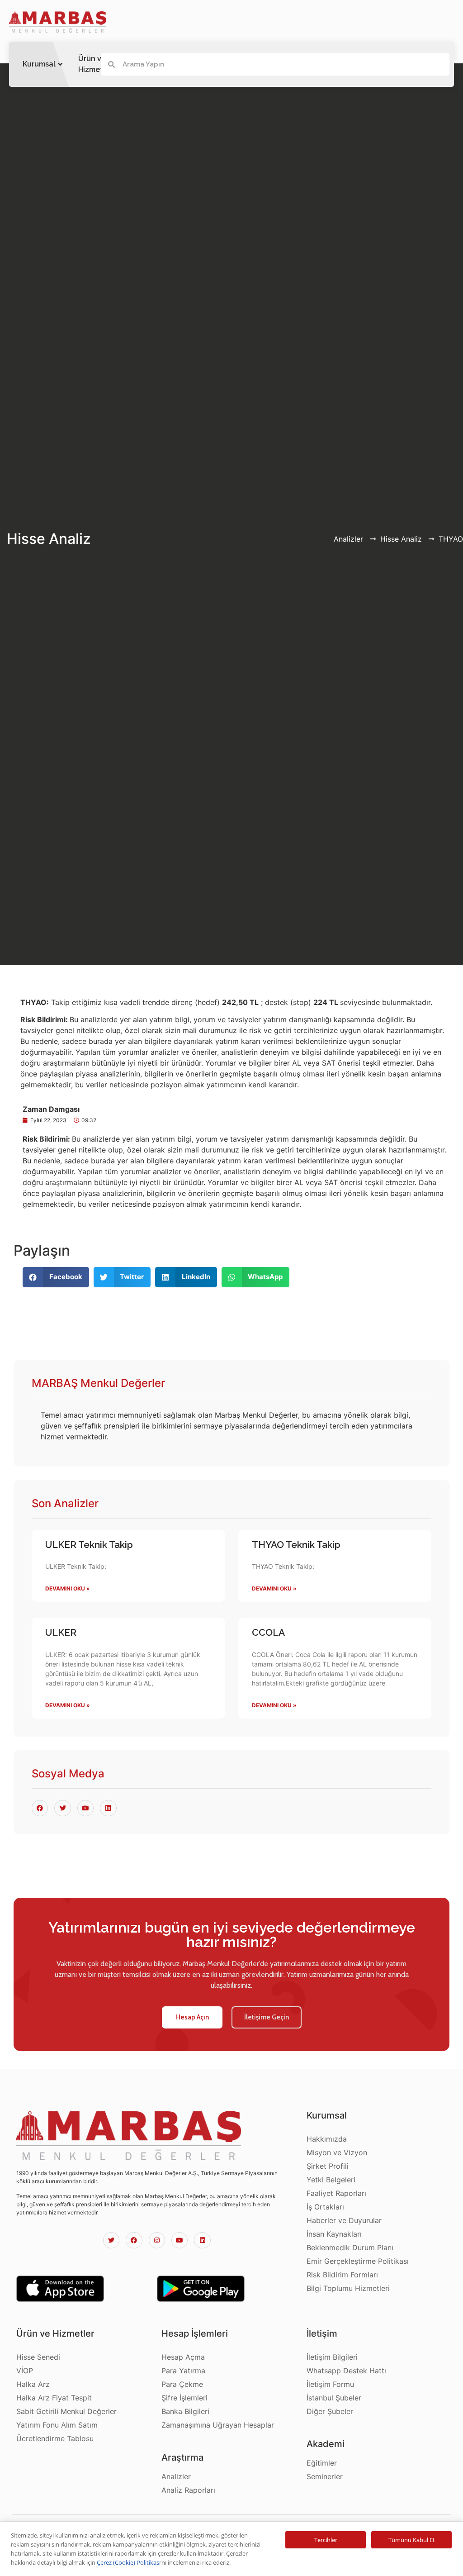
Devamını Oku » (68, 1588)
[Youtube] (180, 2240)
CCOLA (268, 1632)
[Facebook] (134, 2240)
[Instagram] (157, 2240)
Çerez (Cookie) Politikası (129, 2562)
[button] (192, 2017)
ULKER (61, 1632)
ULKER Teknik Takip (89, 1545)
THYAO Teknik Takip (296, 1545)
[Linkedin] (202, 2240)
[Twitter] (111, 2240)
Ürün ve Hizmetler (95, 64)
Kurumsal (39, 64)
